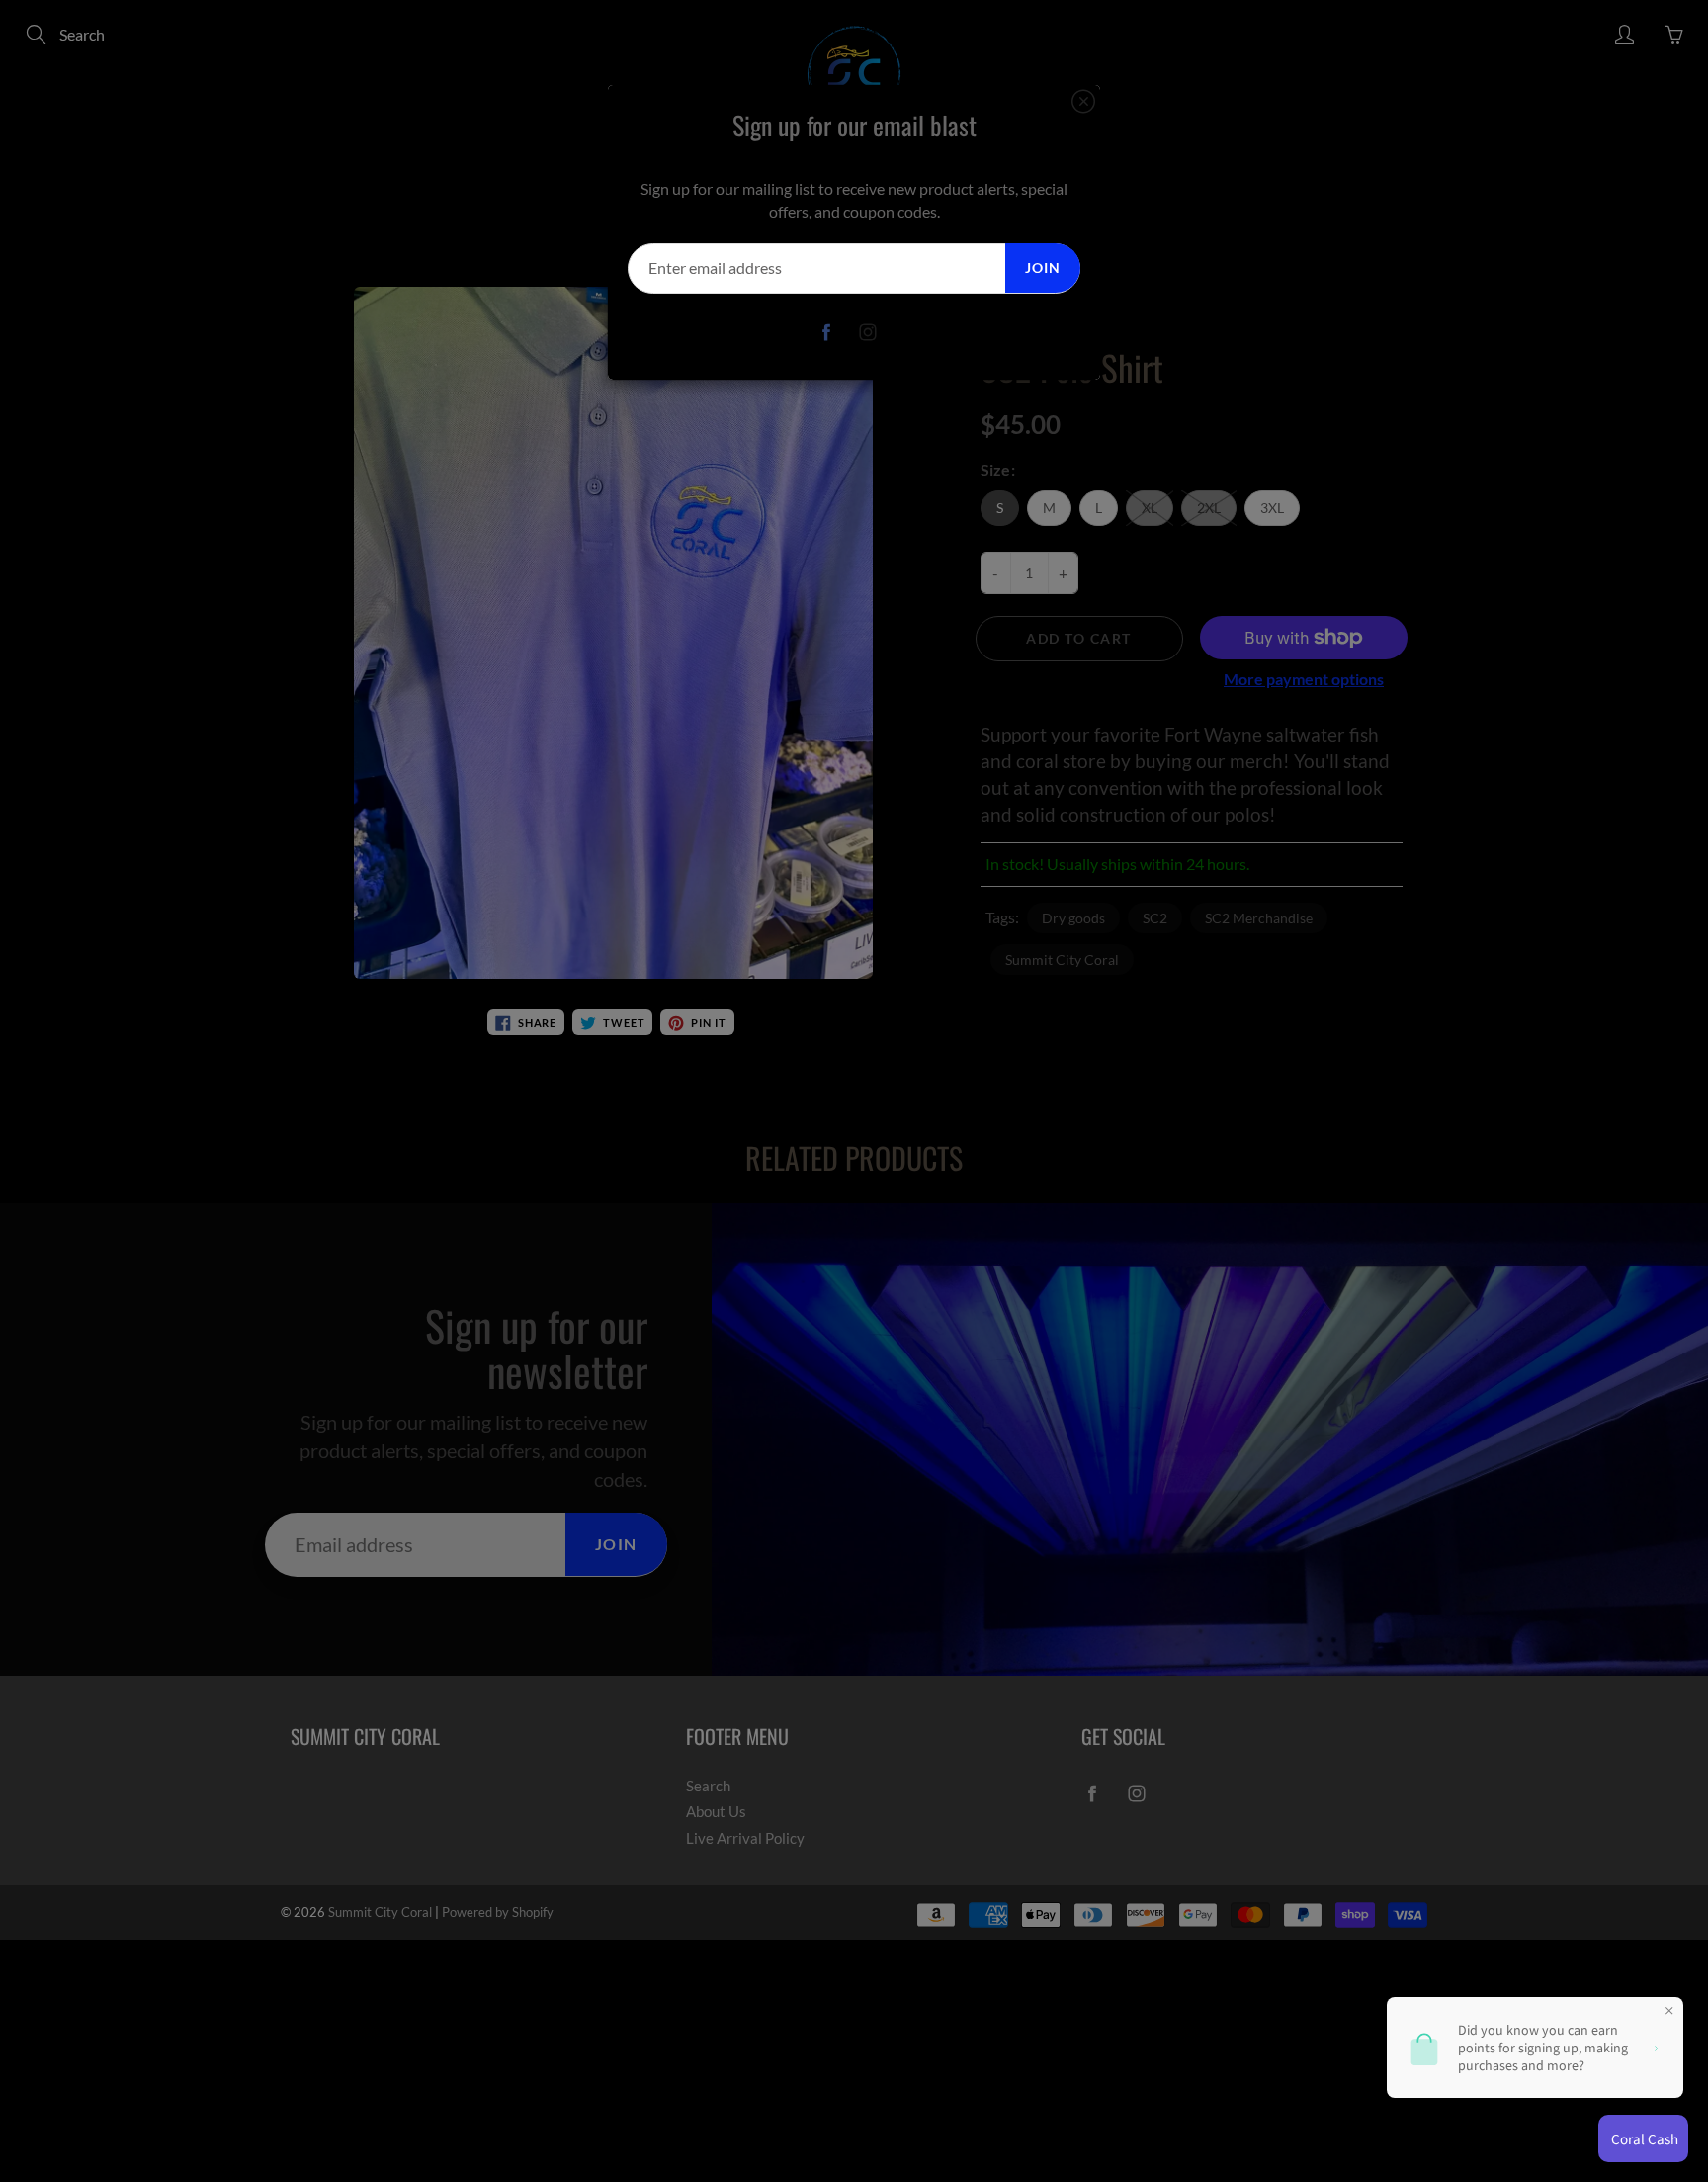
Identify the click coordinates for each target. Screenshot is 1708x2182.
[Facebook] (827, 333)
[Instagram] (868, 333)
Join (1043, 267)
